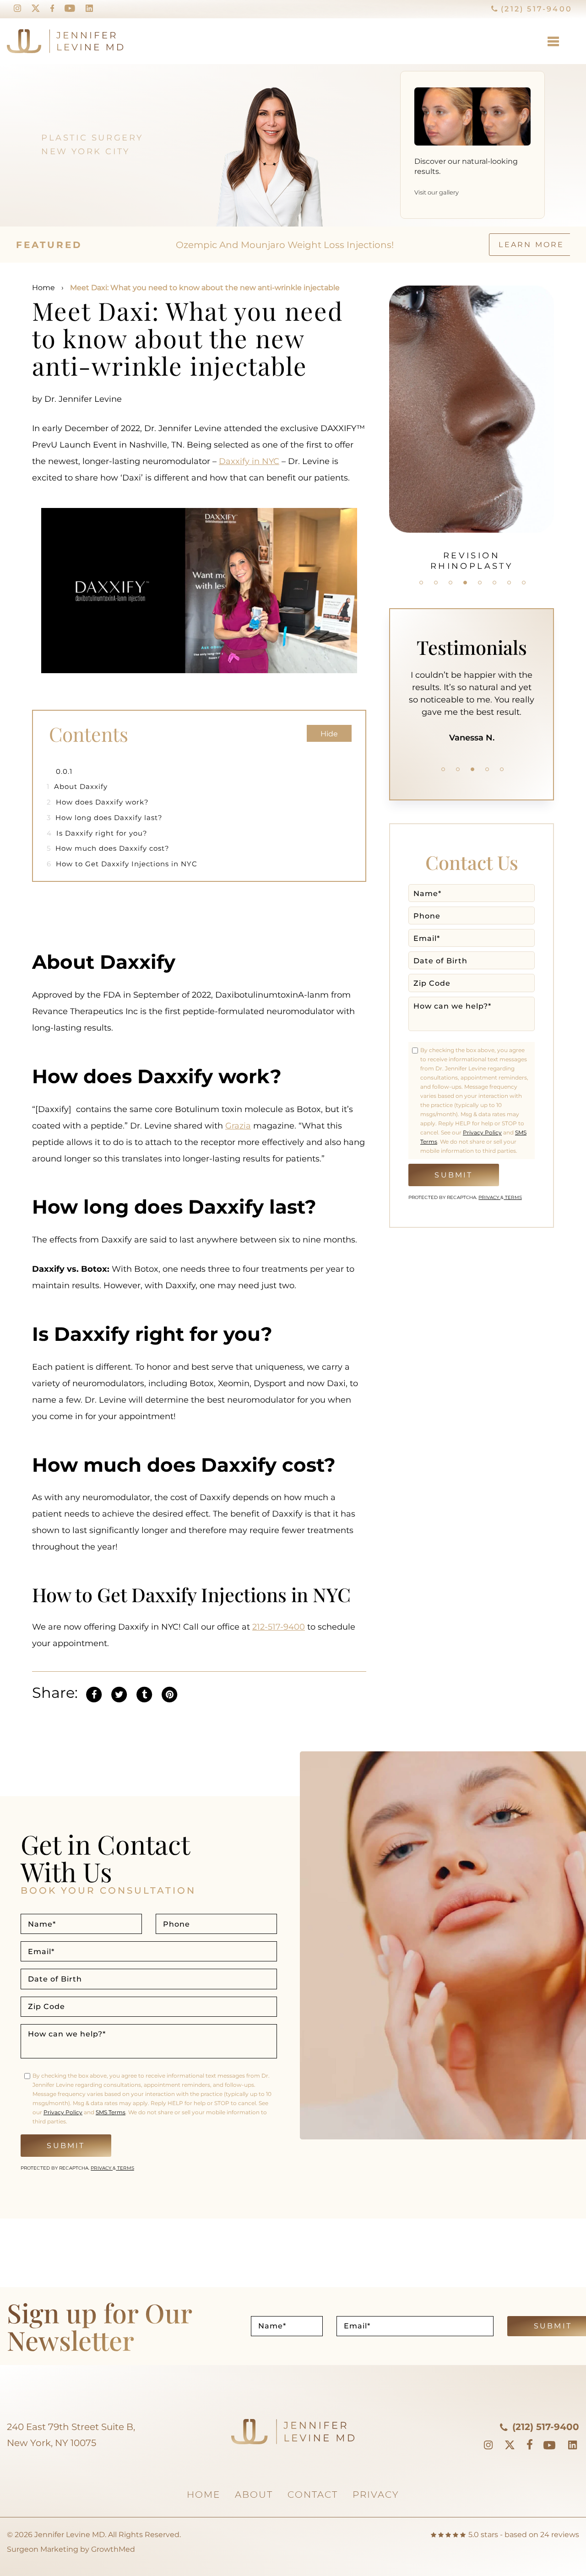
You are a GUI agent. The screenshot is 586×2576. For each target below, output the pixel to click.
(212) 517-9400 (535, 9)
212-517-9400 (279, 1627)
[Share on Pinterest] (169, 1693)
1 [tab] (421, 583)
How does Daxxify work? (99, 802)
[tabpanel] (472, 423)
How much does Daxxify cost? (109, 848)
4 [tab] (465, 583)
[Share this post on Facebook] (94, 1693)
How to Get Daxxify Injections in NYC (122, 864)
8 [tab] (524, 583)
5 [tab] (480, 583)
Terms (513, 1197)
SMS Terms (111, 2112)
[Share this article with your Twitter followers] (119, 1693)
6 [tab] (494, 583)
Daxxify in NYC (249, 461)
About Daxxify (77, 786)
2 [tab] (436, 583)
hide (329, 734)
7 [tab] (509, 583)
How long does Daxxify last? (105, 818)
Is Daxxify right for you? (98, 833)
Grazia (238, 1126)
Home (43, 288)
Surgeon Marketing (43, 2549)
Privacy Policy (482, 1132)
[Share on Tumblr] (144, 1693)
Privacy (489, 1197)
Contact (313, 2495)
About (254, 2495)
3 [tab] (450, 583)
